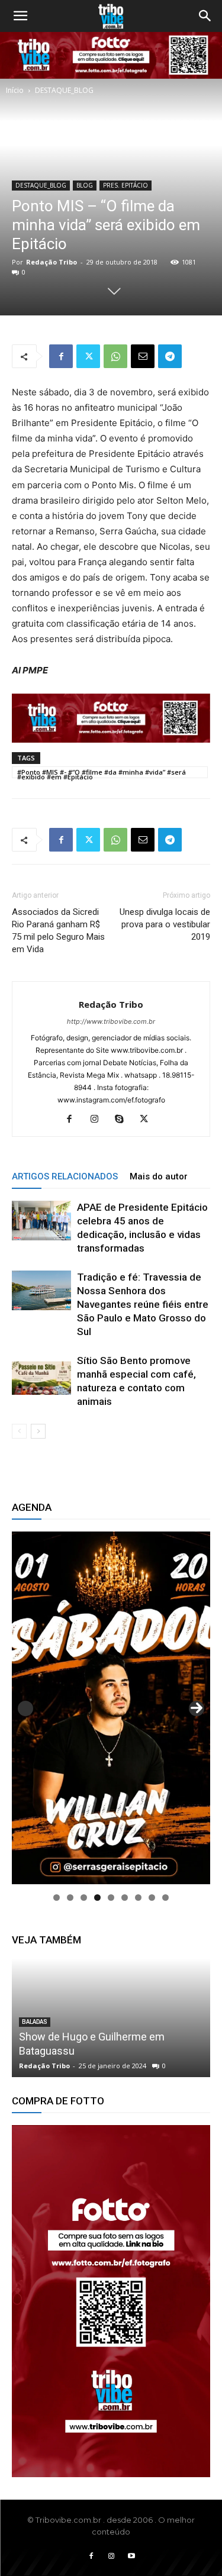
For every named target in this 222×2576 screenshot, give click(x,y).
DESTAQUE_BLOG (64, 90)
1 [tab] (57, 1898)
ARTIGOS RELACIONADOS (65, 1176)
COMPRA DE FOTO (46, 1993)
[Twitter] (88, 356)
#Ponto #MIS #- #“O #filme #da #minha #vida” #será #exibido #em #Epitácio (102, 773)
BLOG (85, 185)
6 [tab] (125, 1898)
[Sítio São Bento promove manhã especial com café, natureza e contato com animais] (41, 1374)
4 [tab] (97, 1898)
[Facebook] (61, 356)
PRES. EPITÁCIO (126, 185)
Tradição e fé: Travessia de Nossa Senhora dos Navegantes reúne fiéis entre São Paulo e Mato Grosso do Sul (143, 1304)
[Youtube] (131, 2556)
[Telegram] (170, 356)
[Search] (205, 16)
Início (15, 90)
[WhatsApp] (115, 356)
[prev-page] (19, 1431)
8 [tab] (152, 1898)
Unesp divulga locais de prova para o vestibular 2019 (165, 924)
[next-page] (38, 1431)
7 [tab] (138, 1898)
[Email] (143, 356)
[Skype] (123, 1120)
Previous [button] (25, 1708)
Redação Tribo (52, 262)
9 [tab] (165, 1898)
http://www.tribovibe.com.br (111, 1021)
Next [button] (197, 1708)
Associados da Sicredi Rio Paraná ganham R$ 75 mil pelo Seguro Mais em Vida (58, 931)
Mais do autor (159, 1176)
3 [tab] (84, 1898)
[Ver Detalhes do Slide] (111, 2301)
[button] (20, 16)
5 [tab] (111, 1898)
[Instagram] (99, 1120)
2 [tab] (70, 1898)
